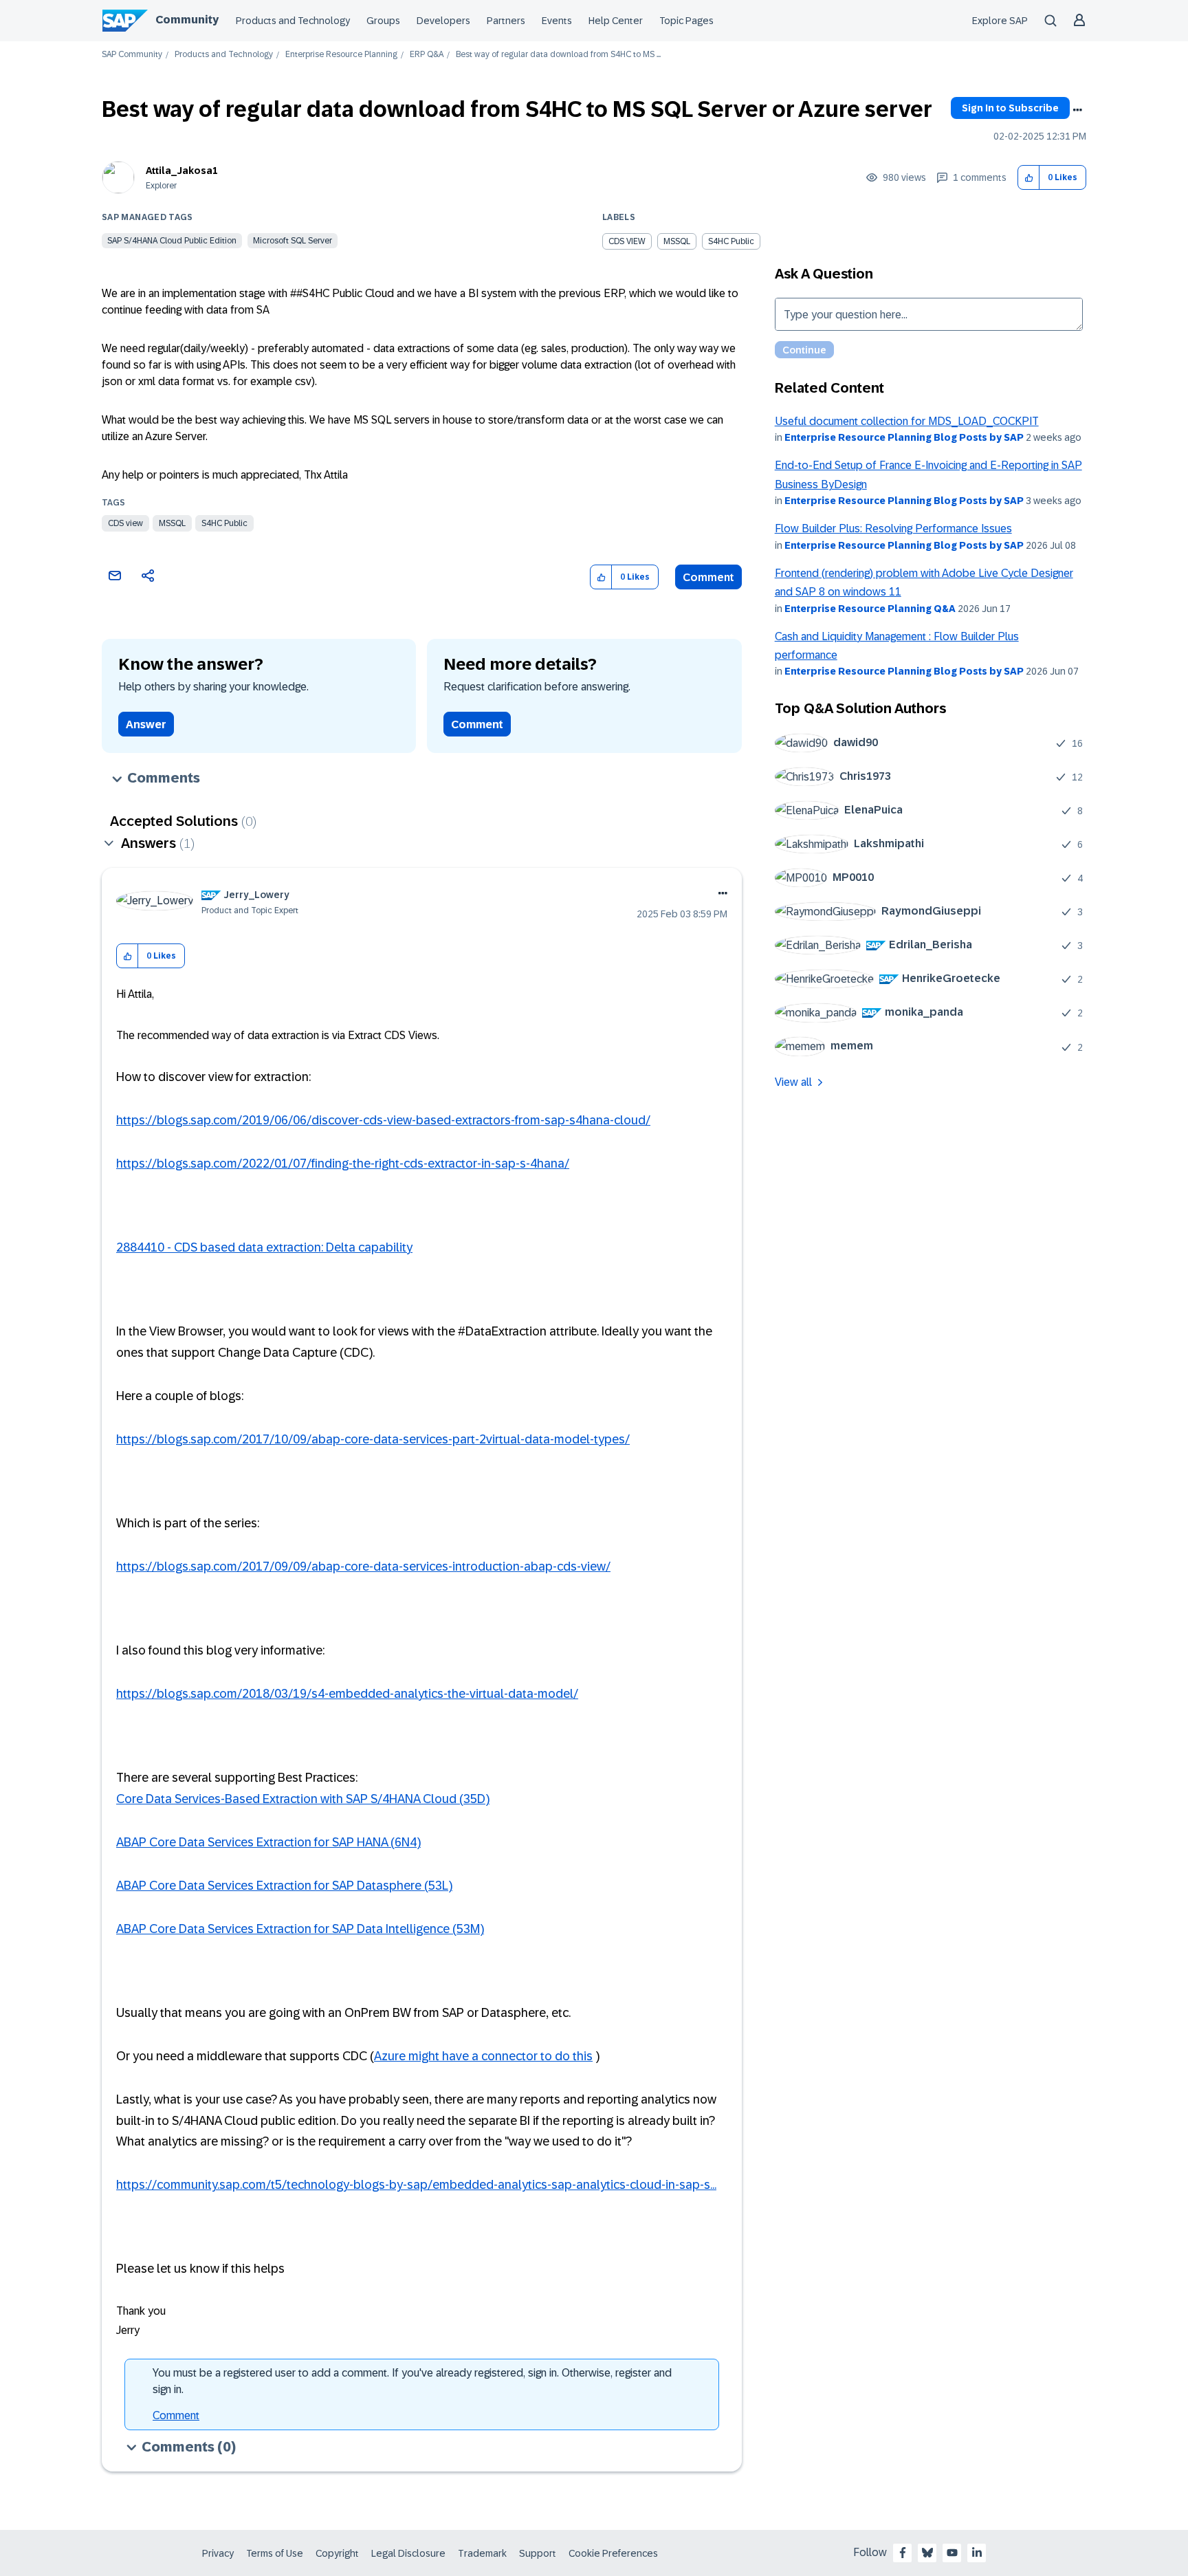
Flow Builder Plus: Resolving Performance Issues (893, 528)
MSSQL (172, 523)
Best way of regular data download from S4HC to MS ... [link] (558, 55)
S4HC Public (224, 523)
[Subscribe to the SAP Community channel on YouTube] (952, 2553)
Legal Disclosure (408, 2553)
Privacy (218, 2553)
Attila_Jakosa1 (182, 171)
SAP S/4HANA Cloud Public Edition (172, 241)
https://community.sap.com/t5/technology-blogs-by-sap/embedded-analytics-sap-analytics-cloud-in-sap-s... (416, 2185)
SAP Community (132, 55)
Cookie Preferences (613, 2553)
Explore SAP (1000, 21)
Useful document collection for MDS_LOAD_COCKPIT (907, 421)
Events (557, 21)
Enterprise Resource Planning (341, 55)
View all (793, 1082)
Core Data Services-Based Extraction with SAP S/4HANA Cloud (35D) (303, 1799)
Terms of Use (275, 2553)
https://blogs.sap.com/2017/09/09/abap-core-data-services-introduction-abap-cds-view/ (363, 1567)
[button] (1029, 178)
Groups (383, 21)
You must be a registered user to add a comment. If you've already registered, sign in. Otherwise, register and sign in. (412, 2381)
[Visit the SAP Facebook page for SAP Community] (903, 2553)
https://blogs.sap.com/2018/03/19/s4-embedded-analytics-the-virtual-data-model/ (347, 1694)
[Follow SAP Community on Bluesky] (927, 2553)
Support (538, 2553)
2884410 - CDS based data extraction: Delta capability (264, 1247)
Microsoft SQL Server (293, 241)
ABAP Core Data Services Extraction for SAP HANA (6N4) (268, 1842)
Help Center (616, 21)
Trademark (482, 2553)
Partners (506, 21)
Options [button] (1077, 110)
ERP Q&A (427, 55)
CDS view (125, 523)
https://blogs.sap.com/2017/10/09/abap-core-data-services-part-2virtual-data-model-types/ (373, 1439)
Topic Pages (686, 21)
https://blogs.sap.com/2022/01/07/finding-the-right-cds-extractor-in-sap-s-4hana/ (343, 1164)
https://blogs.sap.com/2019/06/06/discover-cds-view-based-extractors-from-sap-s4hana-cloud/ (383, 1120)
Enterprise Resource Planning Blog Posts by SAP (904, 437)
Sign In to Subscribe (1010, 108)
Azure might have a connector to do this (483, 2056)
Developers (443, 21)
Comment (708, 577)
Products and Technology (293, 21)
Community (187, 20)
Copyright (337, 2553)
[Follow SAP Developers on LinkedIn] (977, 2553)
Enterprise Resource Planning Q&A (870, 609)
